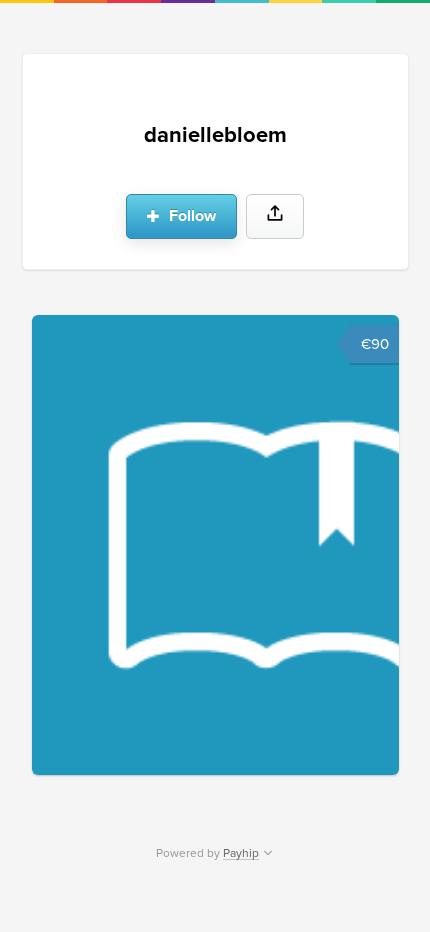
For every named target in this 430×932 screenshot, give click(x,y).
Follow (190, 216)
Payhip (241, 853)
